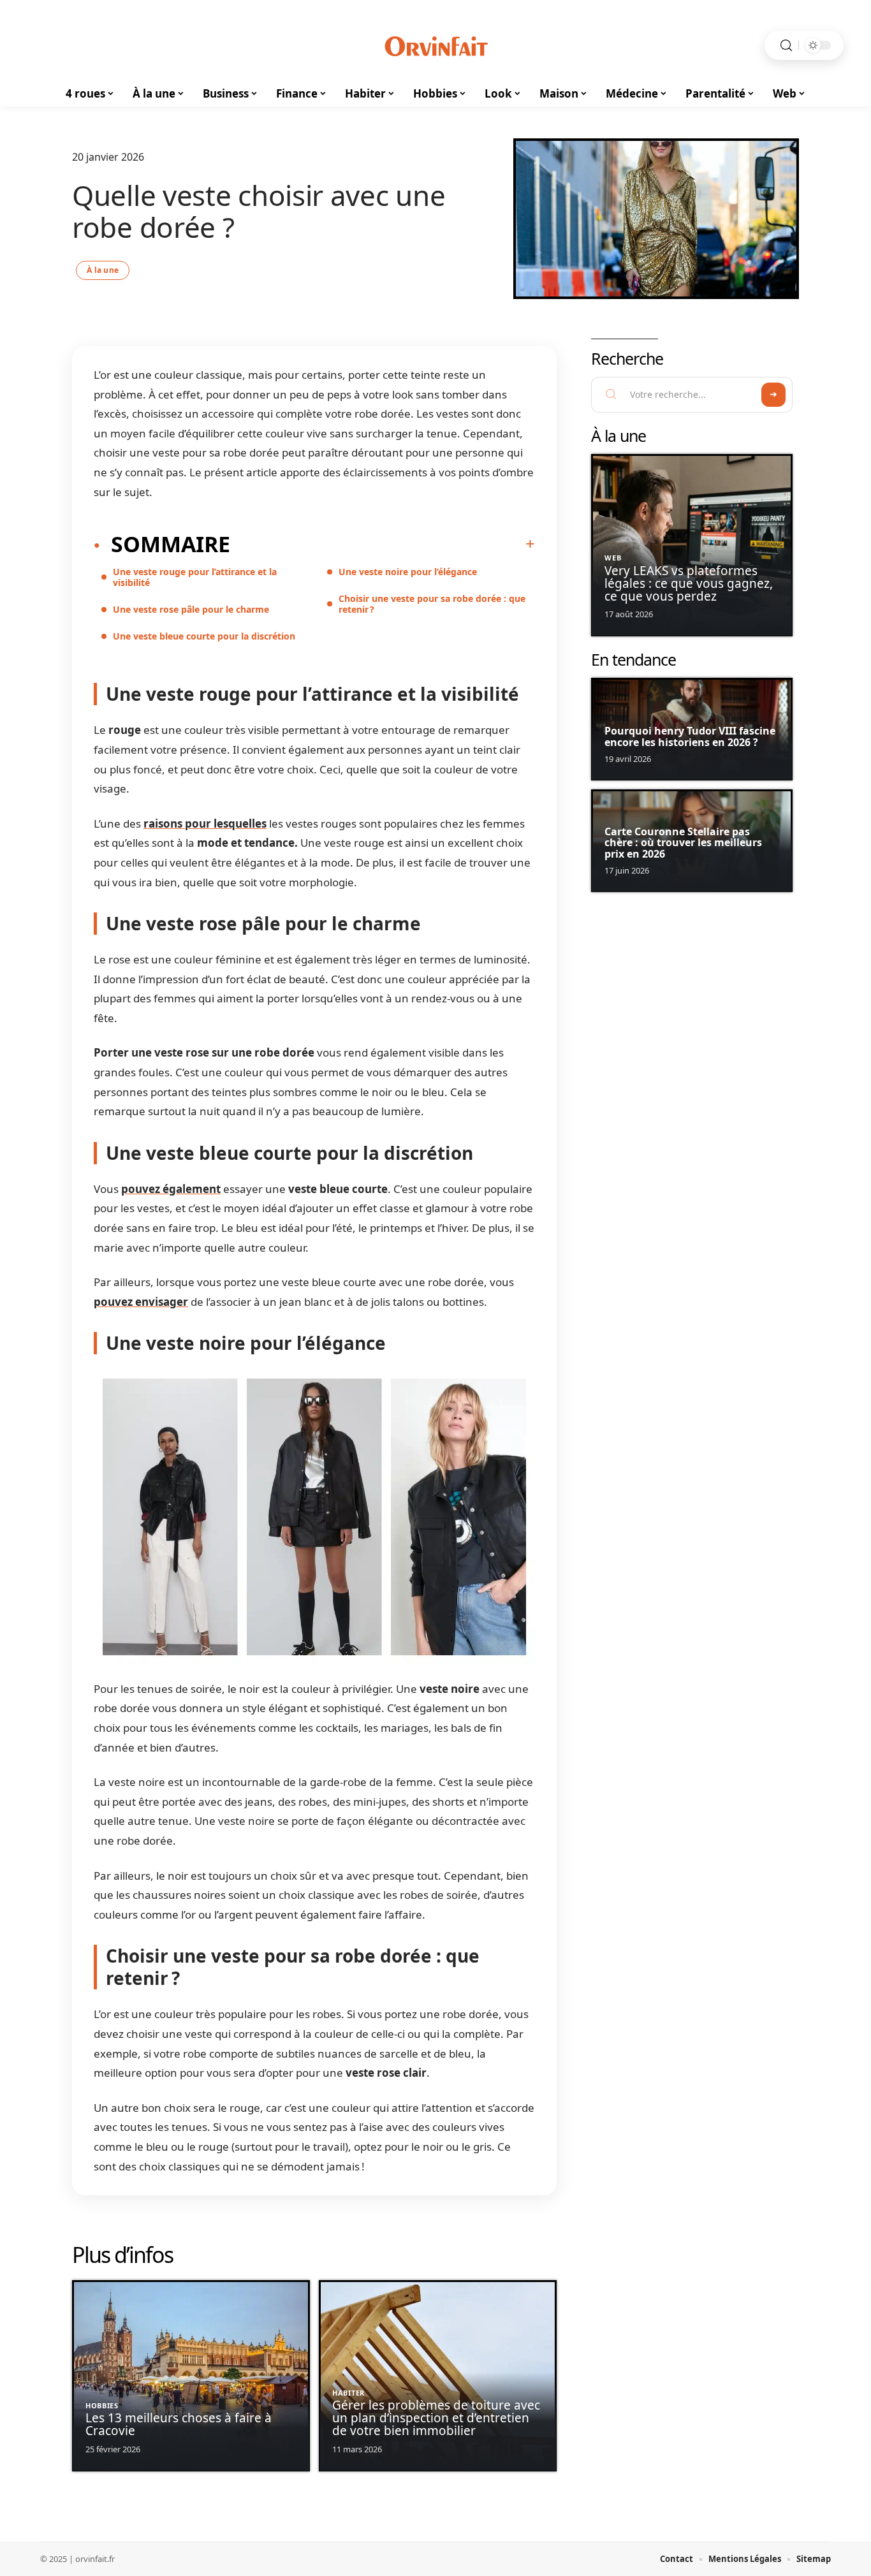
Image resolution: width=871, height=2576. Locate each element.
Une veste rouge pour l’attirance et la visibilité (195, 577)
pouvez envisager (141, 1302)
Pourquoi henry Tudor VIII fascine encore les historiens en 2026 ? (690, 736)
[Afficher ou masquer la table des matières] (383, 544)
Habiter (348, 2393)
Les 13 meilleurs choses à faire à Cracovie (179, 2424)
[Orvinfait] (435, 45)
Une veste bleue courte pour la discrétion (204, 636)
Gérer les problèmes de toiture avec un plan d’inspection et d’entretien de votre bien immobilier (436, 2418)
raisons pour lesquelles (205, 823)
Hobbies (102, 2405)
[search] (786, 46)
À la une (103, 270)
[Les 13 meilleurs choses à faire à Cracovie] (191, 2376)
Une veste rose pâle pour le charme (191, 609)
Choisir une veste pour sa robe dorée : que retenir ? (432, 604)
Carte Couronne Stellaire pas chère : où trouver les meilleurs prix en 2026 (683, 843)
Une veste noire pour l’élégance (408, 572)
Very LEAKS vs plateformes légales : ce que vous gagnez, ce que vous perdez (689, 583)
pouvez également (171, 1189)
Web (613, 558)
